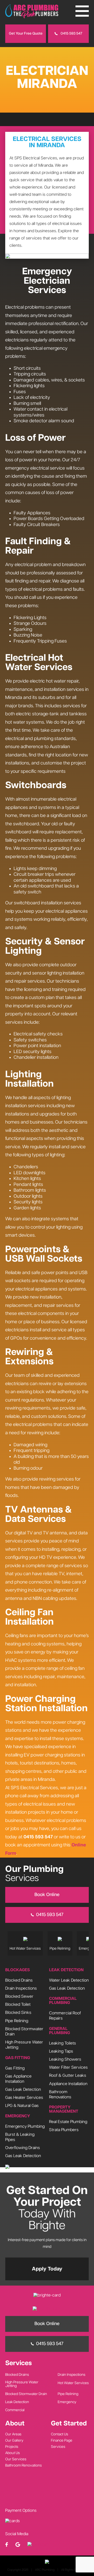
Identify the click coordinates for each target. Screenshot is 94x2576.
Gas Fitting (15, 2068)
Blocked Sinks (18, 2013)
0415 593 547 (71, 34)
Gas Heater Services (24, 2098)
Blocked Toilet (18, 2005)
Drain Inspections (21, 1988)
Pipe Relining (17, 2021)
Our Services (16, 2459)
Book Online (47, 1895)
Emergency (67, 2402)
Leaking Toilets (63, 2043)
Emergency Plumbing (25, 2126)
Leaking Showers (65, 2059)
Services (58, 2447)
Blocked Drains (19, 1980)
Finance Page (62, 2441)
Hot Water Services (73, 2383)
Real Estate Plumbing (68, 2122)
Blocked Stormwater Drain (26, 2394)
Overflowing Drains (23, 2148)
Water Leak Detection (69, 1980)
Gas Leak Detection (23, 2090)
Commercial (15, 2410)
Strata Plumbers (64, 2130)
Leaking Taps (61, 2051)
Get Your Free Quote (26, 34)
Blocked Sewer (19, 1997)
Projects (12, 2447)
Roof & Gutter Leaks (68, 2076)
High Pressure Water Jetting (22, 2384)
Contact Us (60, 2434)
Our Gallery (14, 2441)
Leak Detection (17, 2402)
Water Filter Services (68, 2068)
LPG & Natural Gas (22, 2106)
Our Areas (13, 2434)
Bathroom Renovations (23, 2465)
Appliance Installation (68, 2084)
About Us (13, 2453)
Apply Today (47, 2269)
